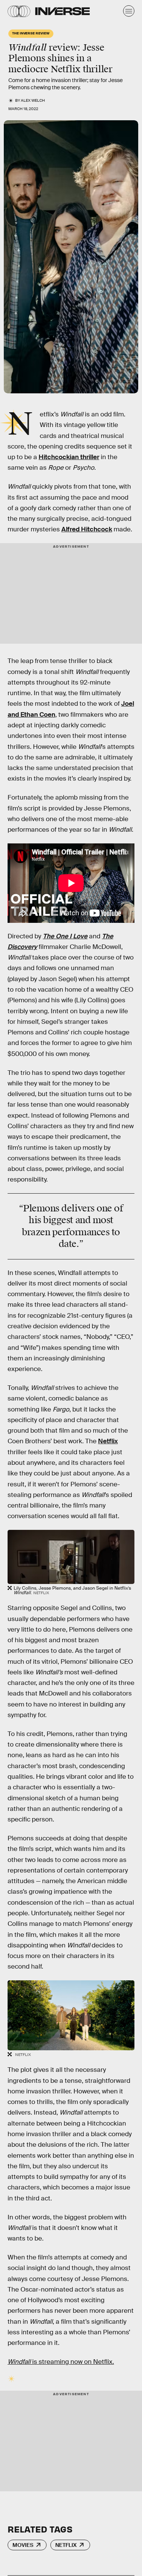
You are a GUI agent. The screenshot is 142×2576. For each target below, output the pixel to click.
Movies (23, 2545)
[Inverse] (62, 11)
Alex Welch (33, 100)
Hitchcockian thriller (69, 457)
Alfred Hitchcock (87, 529)
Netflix (108, 1441)
